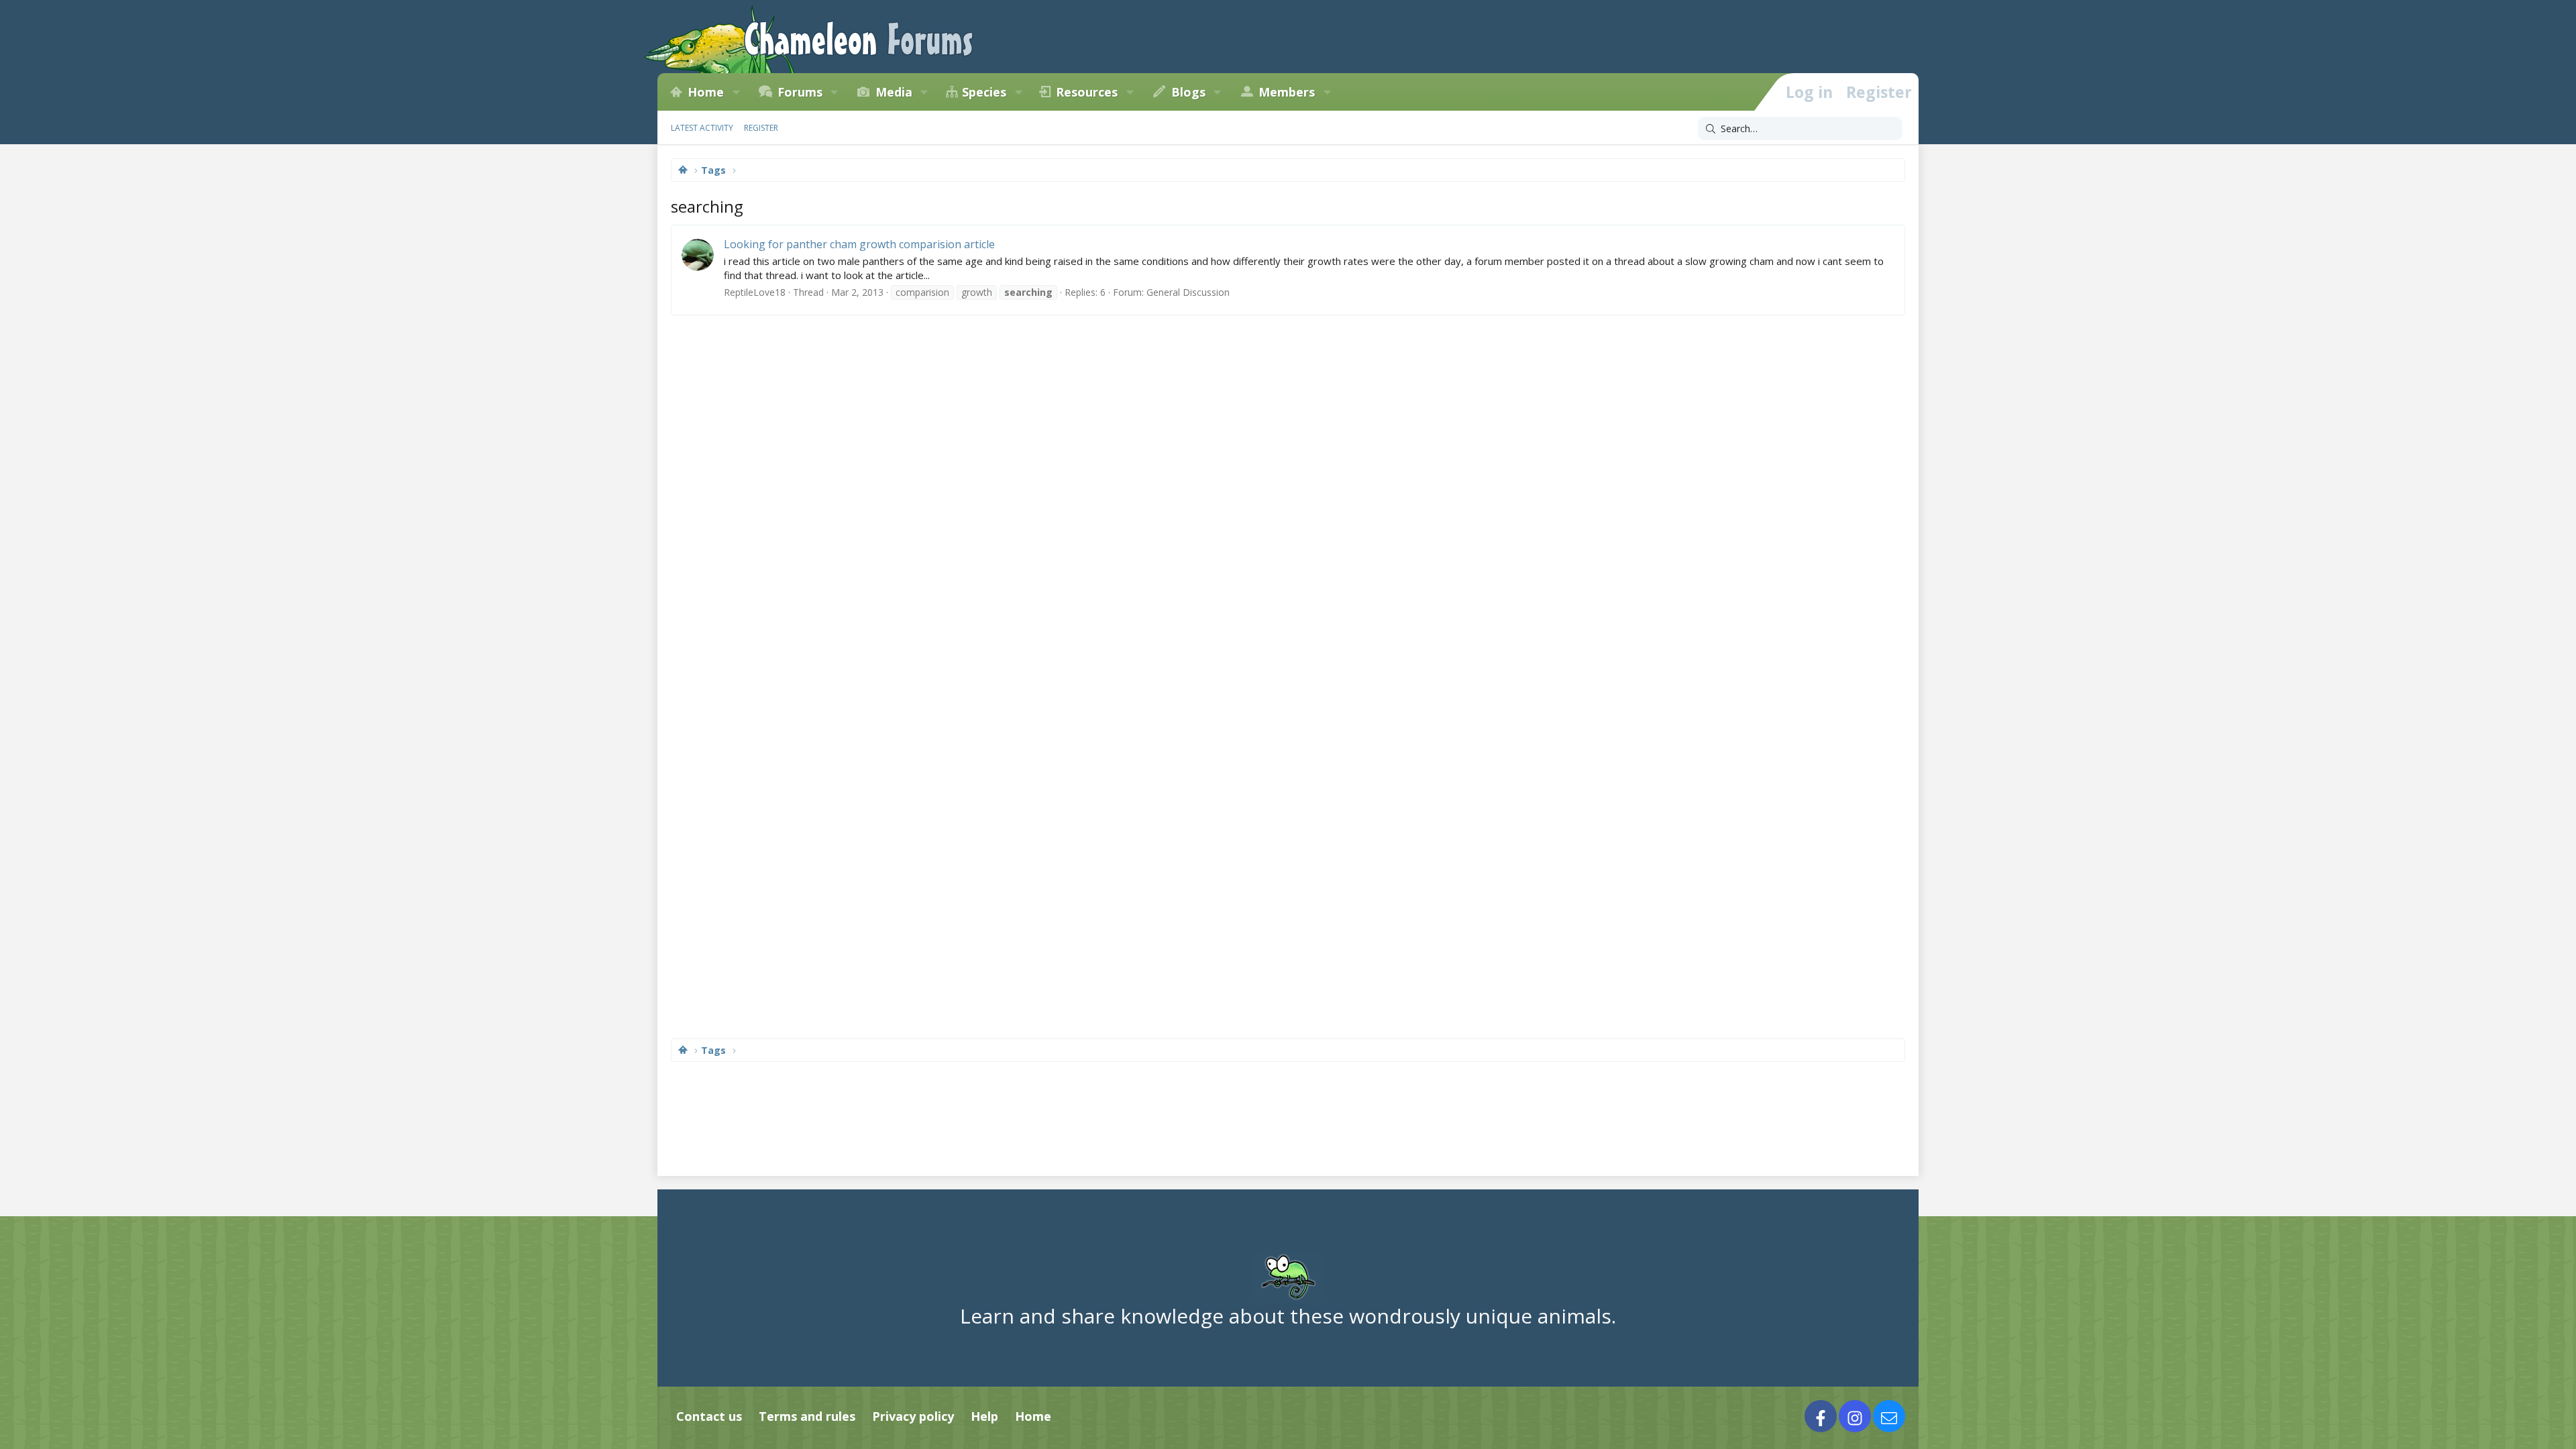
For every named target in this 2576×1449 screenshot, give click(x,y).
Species (984, 92)
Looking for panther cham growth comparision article (859, 244)
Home (706, 92)
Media (894, 92)
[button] (736, 92)
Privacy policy (913, 1416)
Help (984, 1416)
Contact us (709, 1416)
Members (1287, 92)
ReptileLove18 (755, 292)
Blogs (1188, 92)
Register (761, 128)
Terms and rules (807, 1416)
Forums (800, 92)
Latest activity (702, 128)
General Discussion (1188, 292)
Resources (1087, 92)
